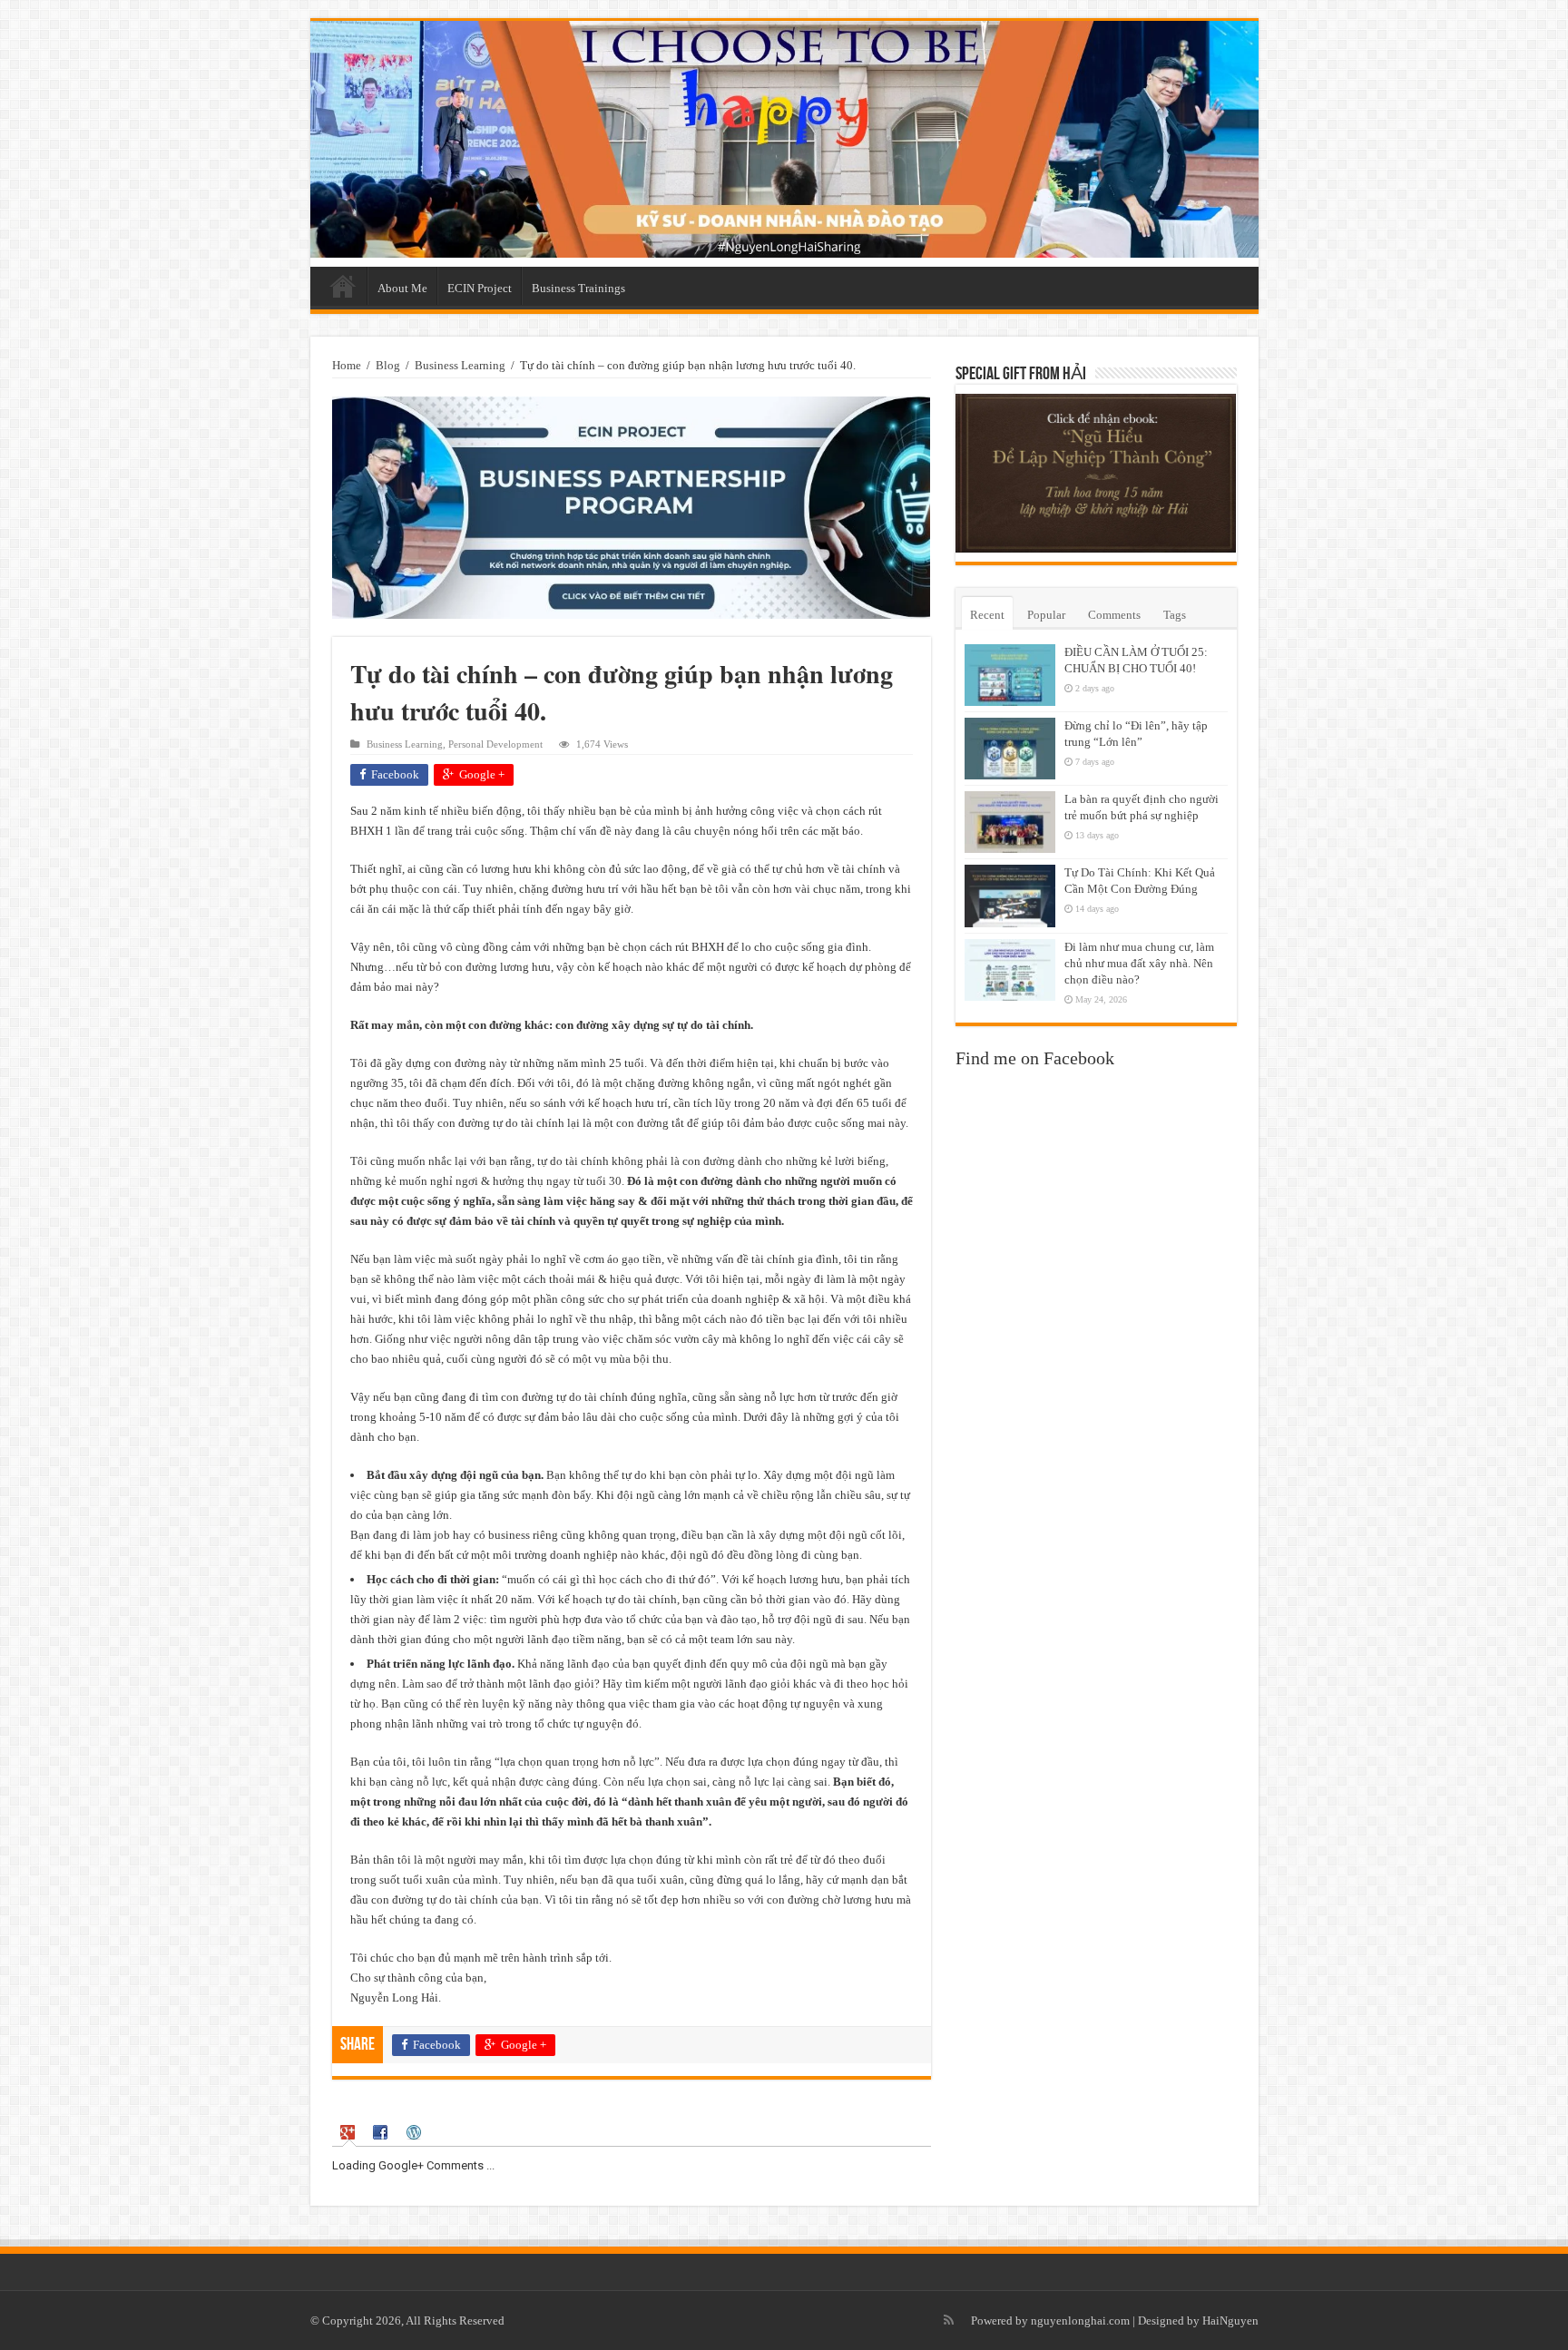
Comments (1114, 615)
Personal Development (495, 744)
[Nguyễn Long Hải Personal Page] (784, 139)
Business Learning (460, 365)
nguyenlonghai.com (1080, 2321)
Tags (1175, 615)
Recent (987, 615)
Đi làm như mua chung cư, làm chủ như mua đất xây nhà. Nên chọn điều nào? (1139, 963)
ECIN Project (480, 288)
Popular (1046, 615)
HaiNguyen (1230, 2321)
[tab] (349, 2133)
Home (343, 286)
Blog (388, 365)
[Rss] (949, 2320)
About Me (402, 288)
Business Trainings (578, 288)
